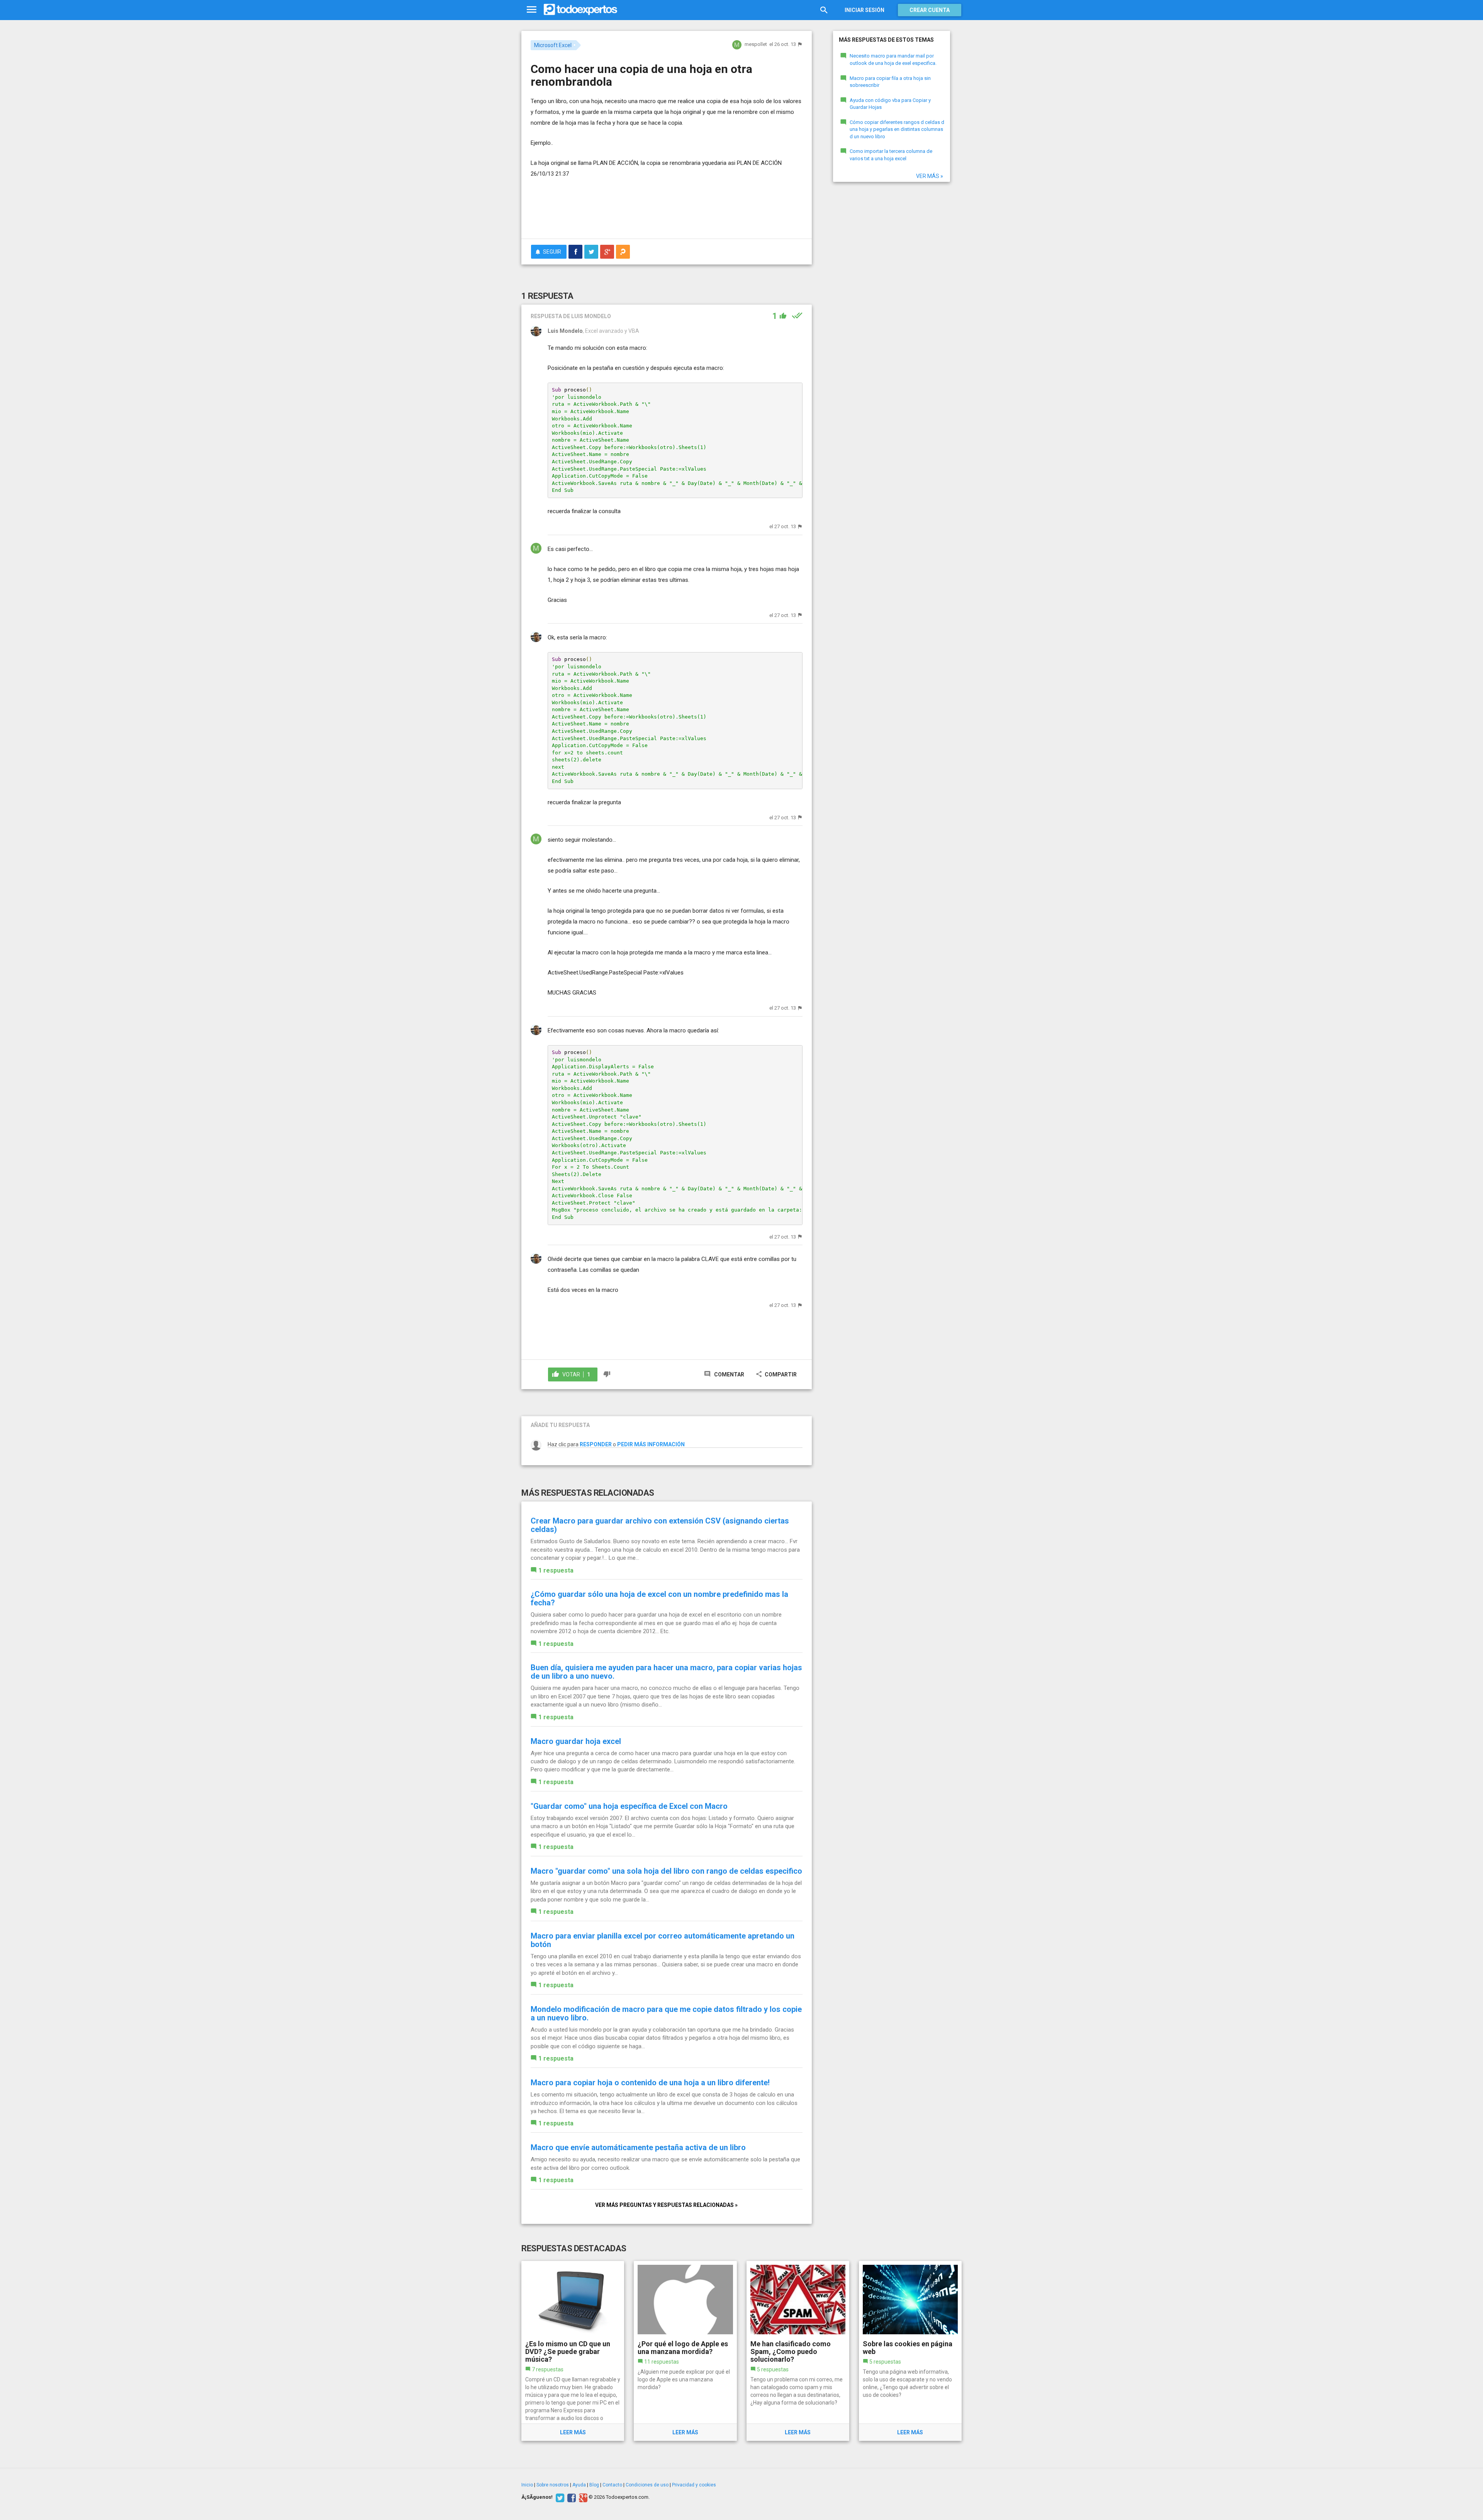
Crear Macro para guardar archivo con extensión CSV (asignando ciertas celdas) (660, 1525)
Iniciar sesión (865, 10)
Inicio (527, 2485)
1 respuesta (556, 1570)
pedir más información (651, 1444)
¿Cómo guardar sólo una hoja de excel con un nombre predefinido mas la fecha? (659, 1598)
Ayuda (579, 2485)
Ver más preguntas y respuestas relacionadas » (666, 2205)
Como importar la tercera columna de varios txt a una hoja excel (891, 155)
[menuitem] (575, 252)
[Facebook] (571, 2497)
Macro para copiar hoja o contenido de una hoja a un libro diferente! (650, 2083)
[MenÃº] (532, 10)
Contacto (612, 2485)
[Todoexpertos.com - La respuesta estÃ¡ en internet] (580, 10)
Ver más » (930, 176)
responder (596, 1444)
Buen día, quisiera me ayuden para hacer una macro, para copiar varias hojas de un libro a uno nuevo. (666, 1672)
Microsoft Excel (553, 45)
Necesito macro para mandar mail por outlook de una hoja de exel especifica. (893, 59)
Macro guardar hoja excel (576, 1741)
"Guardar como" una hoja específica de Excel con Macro (629, 1806)
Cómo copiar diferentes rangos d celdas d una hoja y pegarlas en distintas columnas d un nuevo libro (897, 129)
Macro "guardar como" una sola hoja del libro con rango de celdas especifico (666, 1871)
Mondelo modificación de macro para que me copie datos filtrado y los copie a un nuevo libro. (666, 2013)
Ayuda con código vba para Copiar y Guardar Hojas (890, 104)
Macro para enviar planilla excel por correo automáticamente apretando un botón (663, 1940)
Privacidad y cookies (694, 2485)
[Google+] (582, 2497)
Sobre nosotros (553, 2485)
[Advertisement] (667, 212)
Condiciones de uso (647, 2485)
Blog (594, 2485)
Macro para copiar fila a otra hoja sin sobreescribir (890, 82)
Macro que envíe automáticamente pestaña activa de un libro (638, 2147)
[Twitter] (559, 2497)
